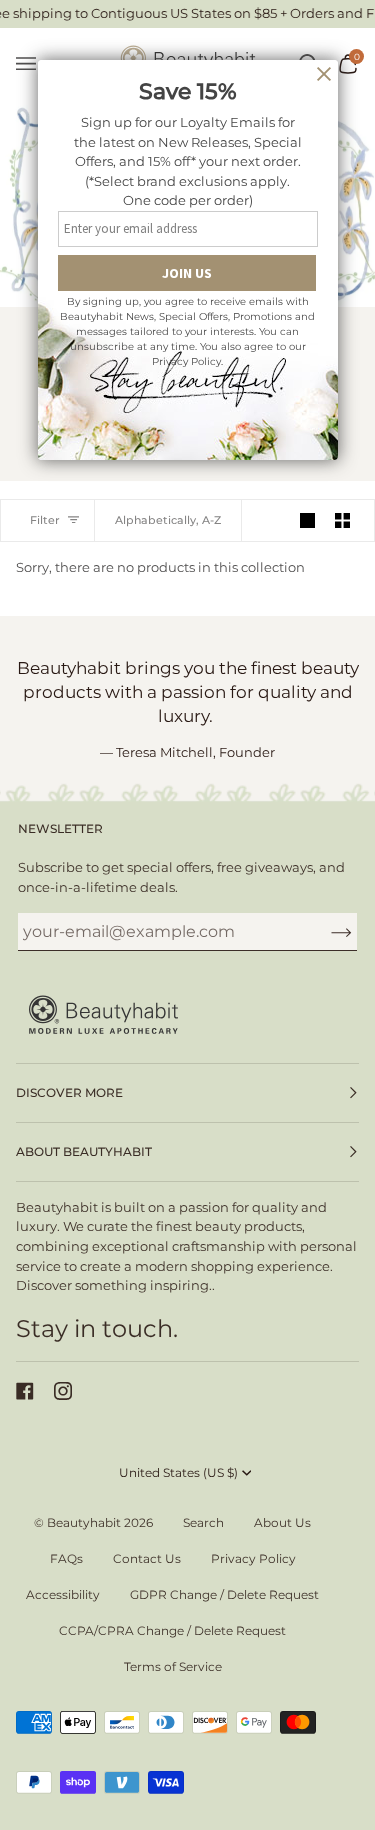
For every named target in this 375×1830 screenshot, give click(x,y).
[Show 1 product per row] (307, 520)
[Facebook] (25, 1391)
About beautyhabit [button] (84, 1151)
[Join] (325, 931)
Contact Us (147, 1558)
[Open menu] (36, 64)
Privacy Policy (253, 1558)
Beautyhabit (84, 1522)
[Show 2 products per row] (342, 520)
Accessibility (63, 1594)
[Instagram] (63, 1391)
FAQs (66, 1558)
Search (203, 1522)
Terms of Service (173, 1666)
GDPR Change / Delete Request (224, 1594)
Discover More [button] (69, 1092)
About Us (282, 1522)
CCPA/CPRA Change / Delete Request (172, 1630)
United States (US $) (178, 1472)
